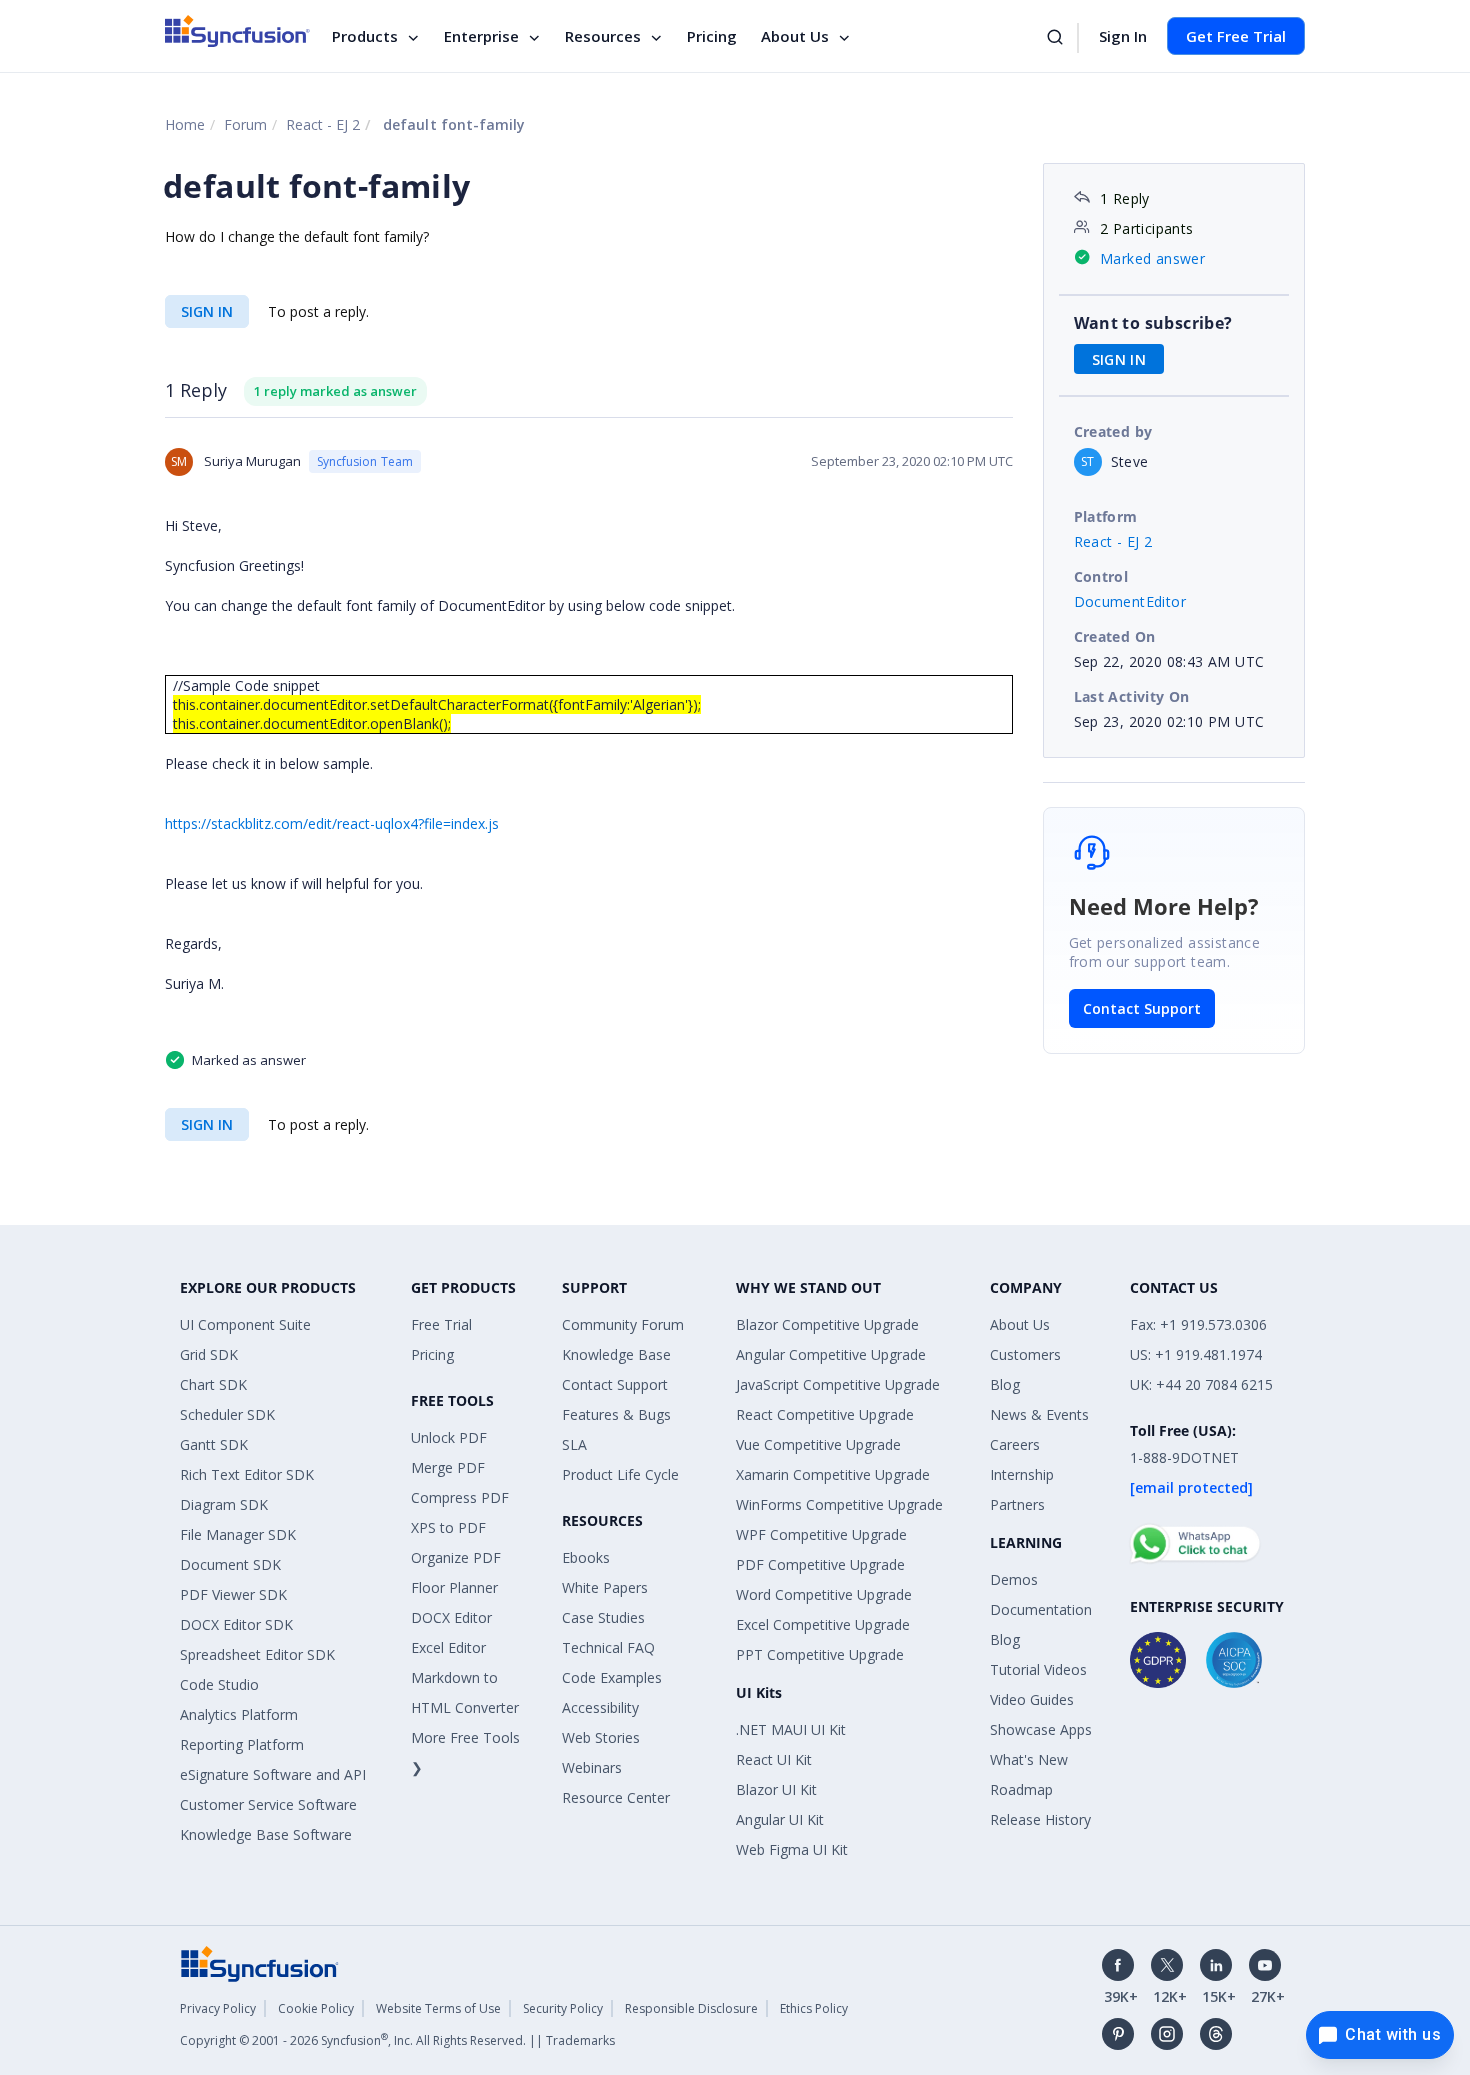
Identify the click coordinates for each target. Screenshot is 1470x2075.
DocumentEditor (1130, 601)
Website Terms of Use (438, 2008)
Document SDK (230, 1564)
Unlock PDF (449, 1437)
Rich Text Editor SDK (247, 1474)
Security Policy (563, 2008)
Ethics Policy (814, 2008)
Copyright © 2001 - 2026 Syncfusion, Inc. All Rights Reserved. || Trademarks (397, 2040)
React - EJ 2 (323, 124)
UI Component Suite (245, 1324)
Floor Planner (454, 1587)
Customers (1025, 1354)
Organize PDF (456, 1557)
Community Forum (623, 1324)
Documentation (1041, 1609)
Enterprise (481, 36)
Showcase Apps (1041, 1729)
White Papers (605, 1587)
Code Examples (612, 1677)
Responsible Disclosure (691, 2008)
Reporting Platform (242, 1744)
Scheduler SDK (227, 1414)
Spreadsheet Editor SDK (257, 1654)
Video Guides (1032, 1699)
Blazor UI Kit (776, 1789)
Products (365, 36)
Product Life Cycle (620, 1474)
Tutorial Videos (1038, 1669)
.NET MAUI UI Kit (791, 1729)
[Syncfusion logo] (237, 31)
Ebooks (586, 1557)
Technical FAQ (608, 1647)
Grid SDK (209, 1354)
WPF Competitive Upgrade (821, 1534)
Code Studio (219, 1684)
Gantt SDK (214, 1444)
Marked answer (1152, 258)
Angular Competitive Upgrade (831, 1354)
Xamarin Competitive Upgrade (833, 1474)
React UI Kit (774, 1759)
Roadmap (1021, 1789)
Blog (1005, 1384)
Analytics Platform (239, 1714)
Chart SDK (213, 1384)
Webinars (592, 1767)
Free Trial (441, 1324)
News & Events (1039, 1414)
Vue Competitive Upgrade (818, 1444)
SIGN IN (207, 311)
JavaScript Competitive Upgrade (838, 1384)
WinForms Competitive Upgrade (839, 1504)
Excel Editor (448, 1647)
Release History (1040, 1819)
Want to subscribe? (1153, 323)
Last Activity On (1132, 696)
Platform (1106, 516)
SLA (574, 1444)
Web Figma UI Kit (792, 1849)
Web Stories (601, 1737)
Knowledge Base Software (266, 1834)
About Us (795, 36)
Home (185, 124)
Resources (603, 36)
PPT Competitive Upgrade (820, 1654)
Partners (1017, 1504)
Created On (1115, 636)
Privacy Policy (218, 2008)
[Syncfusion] (260, 1962)
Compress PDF (460, 1497)
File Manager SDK (238, 1534)
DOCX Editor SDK (236, 1624)
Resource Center (616, 1797)
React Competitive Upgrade (825, 1414)
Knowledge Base (616, 1354)
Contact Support (1142, 1008)
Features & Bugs (616, 1414)
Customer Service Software (268, 1804)
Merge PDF (448, 1467)
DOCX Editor (451, 1617)
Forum (245, 124)
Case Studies (603, 1617)
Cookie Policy (316, 2008)
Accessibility (600, 1707)
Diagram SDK (224, 1504)
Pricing (712, 36)
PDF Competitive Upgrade (820, 1564)
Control (1101, 576)
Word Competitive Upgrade (824, 1594)
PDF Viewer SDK (233, 1594)
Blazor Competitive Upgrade (827, 1324)
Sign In (1123, 36)
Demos (1014, 1579)
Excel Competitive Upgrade (823, 1624)
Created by (1113, 431)
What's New (1029, 1759)
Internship (1022, 1474)
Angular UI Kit (780, 1819)
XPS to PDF (448, 1527)
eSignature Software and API (273, 1774)
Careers (1015, 1444)
